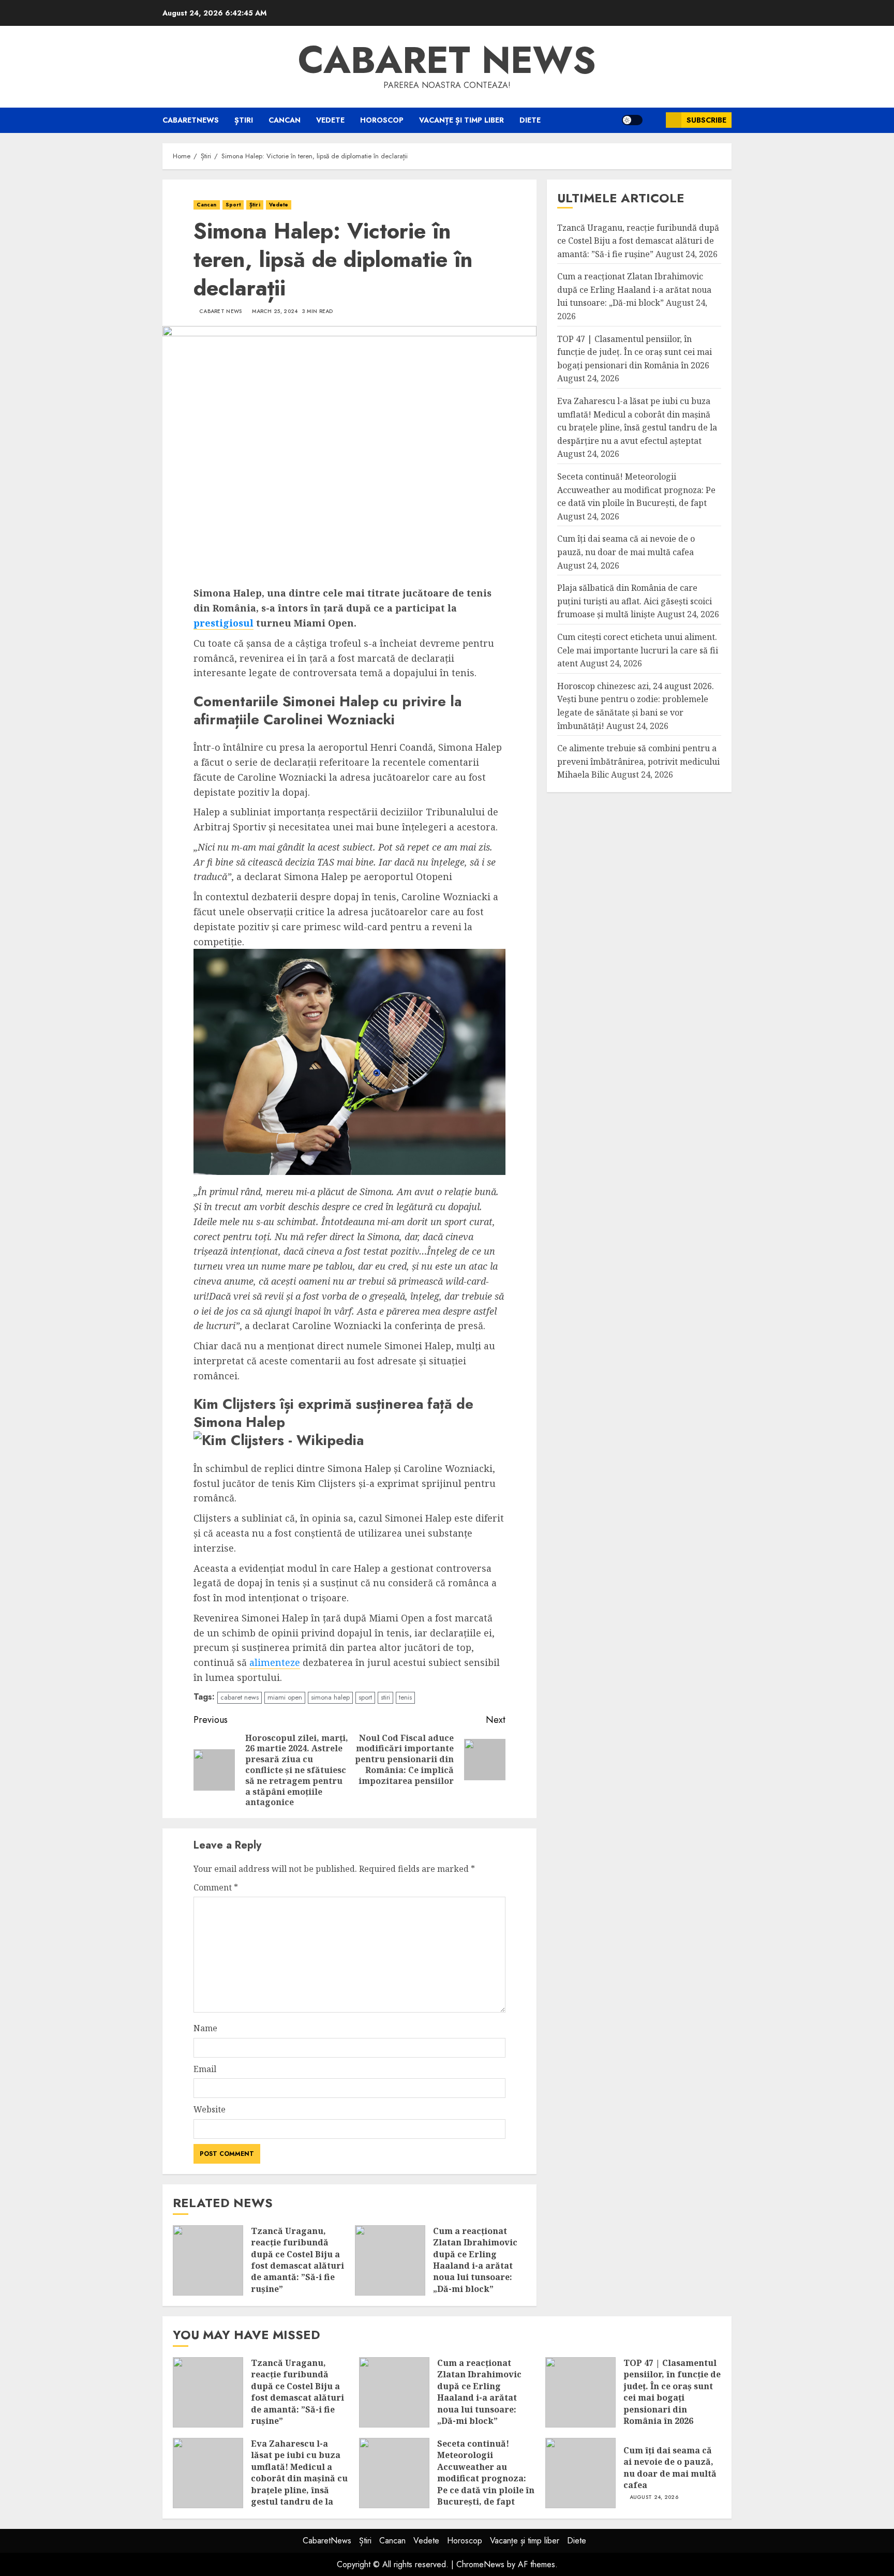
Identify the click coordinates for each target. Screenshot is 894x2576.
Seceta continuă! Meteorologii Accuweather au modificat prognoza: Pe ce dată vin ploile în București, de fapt (636, 490)
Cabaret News (221, 311)
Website (210, 2109)
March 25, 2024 (275, 311)
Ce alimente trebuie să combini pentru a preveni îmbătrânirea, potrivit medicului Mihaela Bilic (638, 761)
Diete (530, 120)
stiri (385, 1697)
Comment (216, 1887)
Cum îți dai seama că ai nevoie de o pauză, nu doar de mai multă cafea (670, 2468)
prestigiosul (224, 623)
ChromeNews (480, 2564)
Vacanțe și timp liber (461, 120)
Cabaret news (447, 60)
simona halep (330, 1697)
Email (205, 2069)
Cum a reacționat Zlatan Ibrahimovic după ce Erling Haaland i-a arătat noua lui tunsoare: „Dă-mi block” (475, 2260)
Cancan (285, 120)
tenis (405, 1697)
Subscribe (706, 120)
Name (205, 2028)
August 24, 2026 (654, 2497)
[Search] (654, 120)
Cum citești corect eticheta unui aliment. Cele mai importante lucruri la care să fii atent (638, 650)
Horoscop (382, 120)
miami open (285, 1697)
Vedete (330, 120)
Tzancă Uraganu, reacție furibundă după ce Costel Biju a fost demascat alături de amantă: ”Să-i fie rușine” (297, 2260)
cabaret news (240, 1697)
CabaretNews (191, 120)
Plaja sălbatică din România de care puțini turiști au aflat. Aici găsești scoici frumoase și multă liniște (635, 601)
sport (365, 1697)
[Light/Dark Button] (632, 120)
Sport (233, 205)
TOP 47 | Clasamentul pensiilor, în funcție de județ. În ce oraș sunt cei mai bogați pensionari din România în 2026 (635, 352)
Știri (244, 120)
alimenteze (275, 1662)
